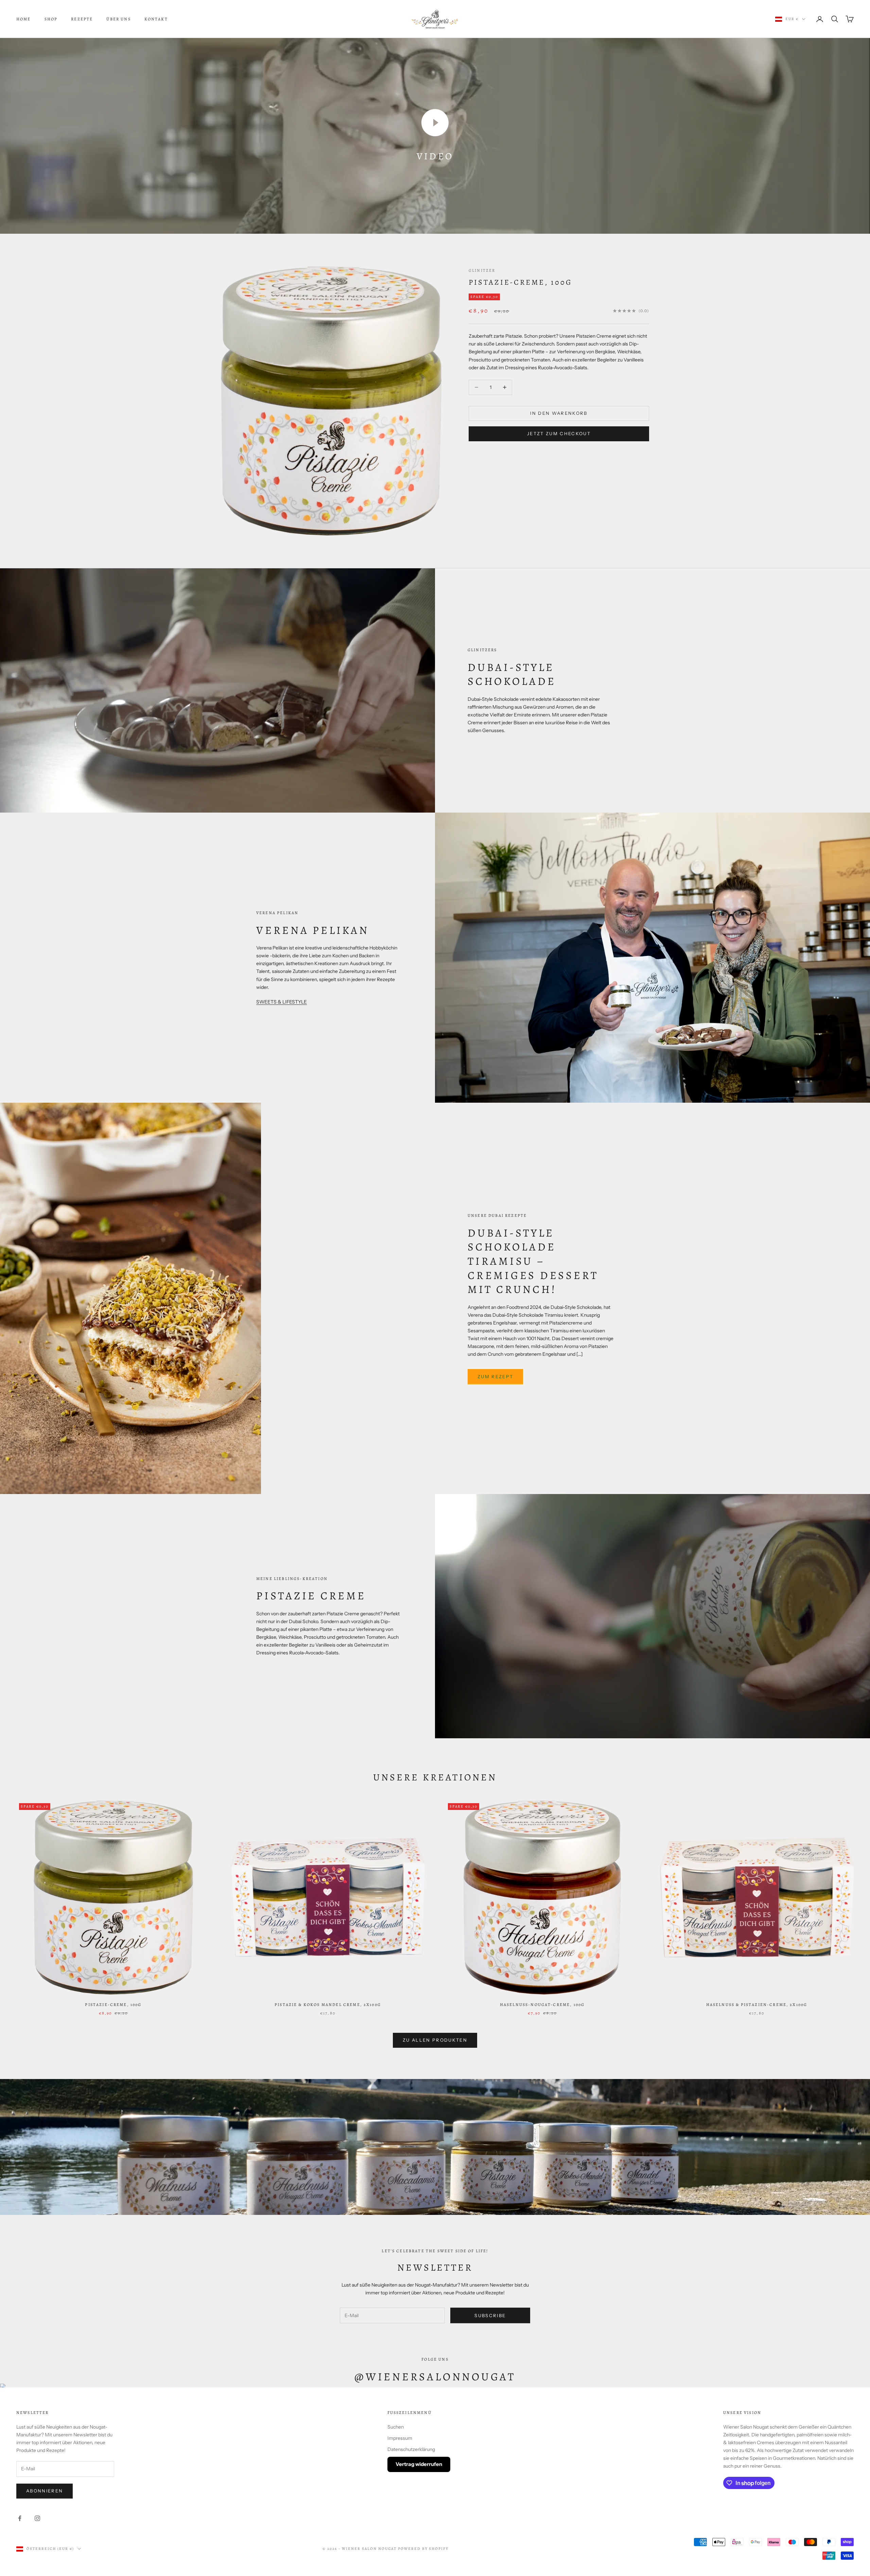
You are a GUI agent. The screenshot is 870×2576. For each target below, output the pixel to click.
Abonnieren (45, 2491)
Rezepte (82, 19)
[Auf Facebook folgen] (20, 2518)
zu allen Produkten (435, 2040)
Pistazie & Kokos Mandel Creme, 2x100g (328, 2005)
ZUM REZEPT (495, 1376)
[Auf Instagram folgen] (37, 2518)
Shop (51, 19)
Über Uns (118, 19)
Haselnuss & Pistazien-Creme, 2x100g (757, 2005)
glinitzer (482, 270)
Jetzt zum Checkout (559, 433)
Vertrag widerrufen (419, 2464)
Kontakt (156, 19)
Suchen (396, 2427)
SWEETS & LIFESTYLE (282, 1002)
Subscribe (490, 2315)
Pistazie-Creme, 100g (520, 282)
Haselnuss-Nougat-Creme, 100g (542, 2005)
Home (24, 19)
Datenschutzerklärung (411, 2449)
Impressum (400, 2438)
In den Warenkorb (559, 413)
